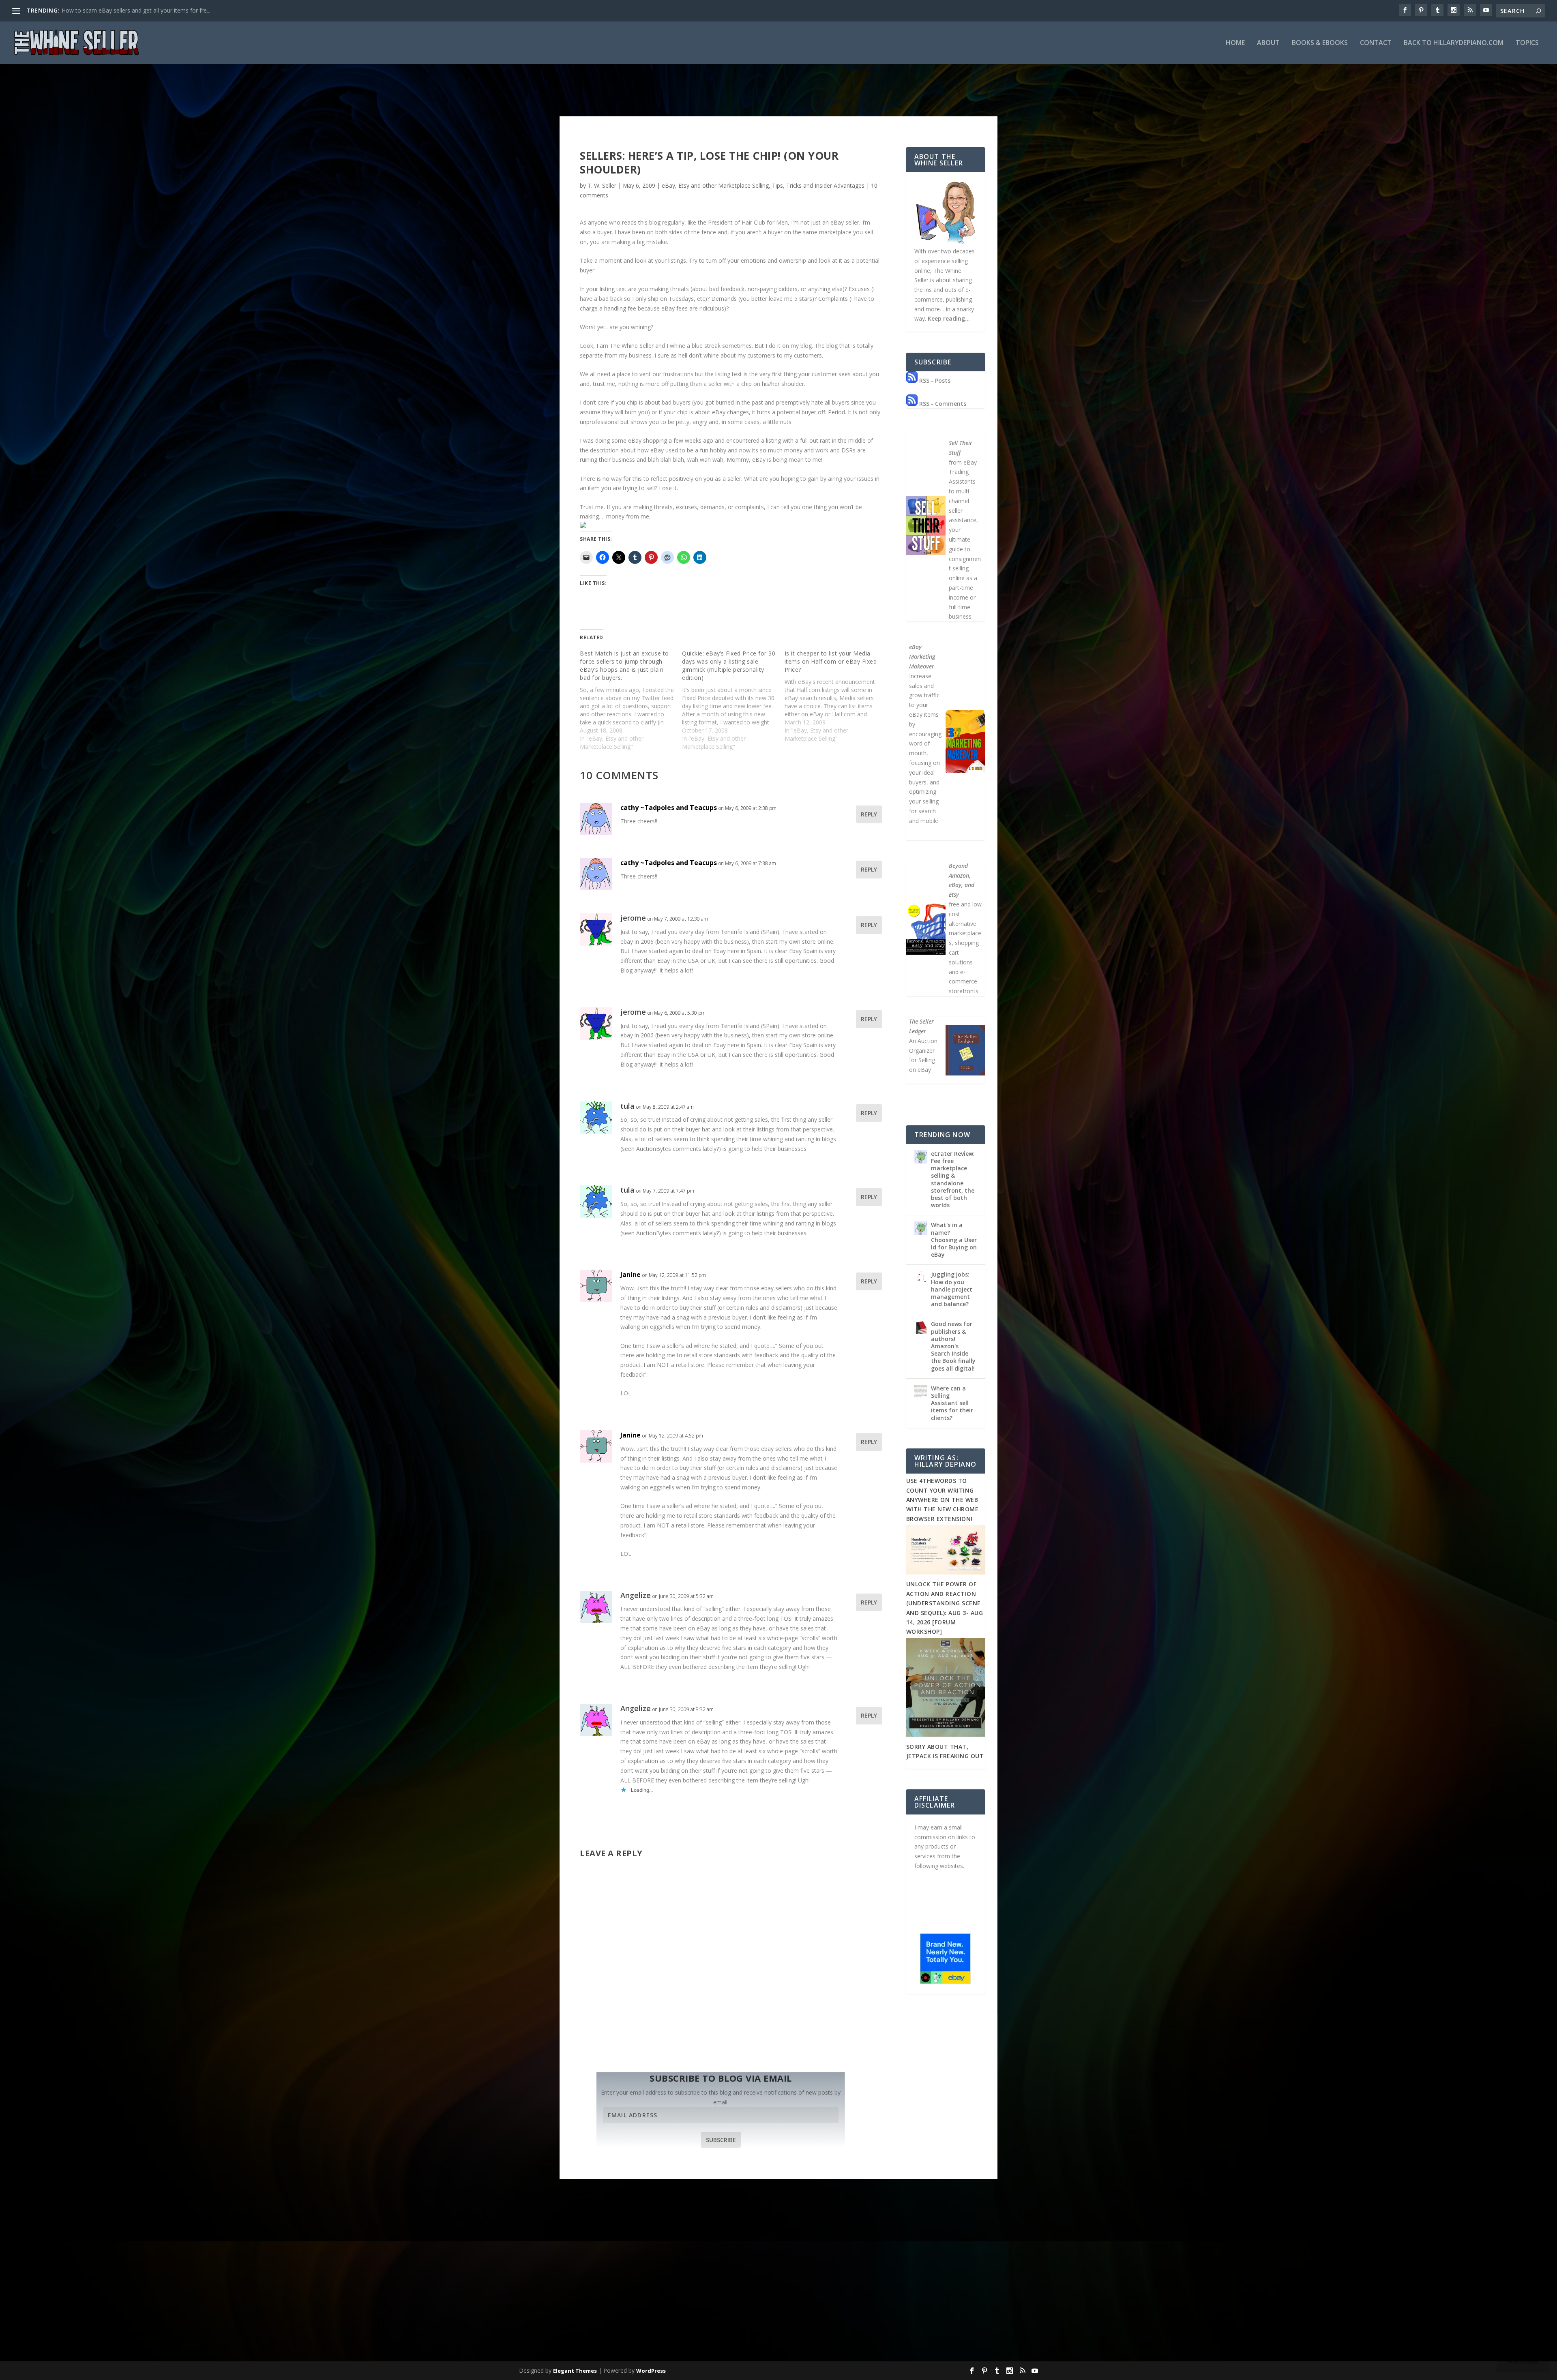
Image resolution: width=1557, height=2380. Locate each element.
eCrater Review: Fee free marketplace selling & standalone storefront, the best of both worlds (953, 1179)
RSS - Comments (942, 404)
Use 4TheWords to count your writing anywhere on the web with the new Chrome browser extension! (943, 1500)
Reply (869, 814)
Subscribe (721, 2140)
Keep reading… (949, 318)
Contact (1376, 43)
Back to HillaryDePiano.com (1454, 43)
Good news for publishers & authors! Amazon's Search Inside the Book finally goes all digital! (953, 1346)
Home (1235, 43)
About (1268, 43)
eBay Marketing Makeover (922, 657)
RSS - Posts (934, 380)
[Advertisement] (778, 2298)
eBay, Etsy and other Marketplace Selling (715, 185)
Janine (631, 1275)
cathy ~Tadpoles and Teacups (669, 808)
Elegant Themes (575, 2371)
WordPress (651, 2371)
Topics (1527, 43)
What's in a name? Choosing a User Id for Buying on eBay (954, 1240)
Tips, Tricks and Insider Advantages (818, 185)
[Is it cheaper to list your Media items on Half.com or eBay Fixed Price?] (836, 696)
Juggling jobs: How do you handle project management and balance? (952, 1289)
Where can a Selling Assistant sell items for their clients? (952, 1403)
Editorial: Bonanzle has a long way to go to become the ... (137, 10)
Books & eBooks (1320, 43)
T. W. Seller (602, 185)
